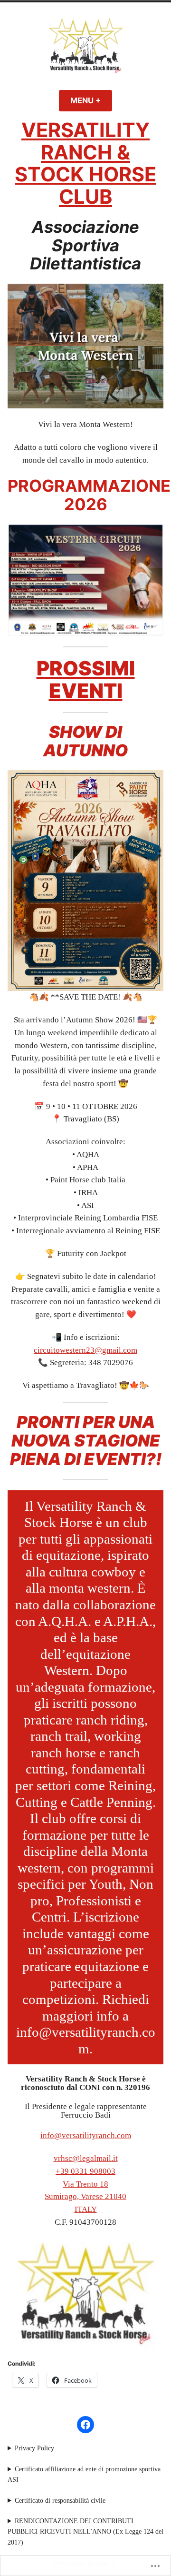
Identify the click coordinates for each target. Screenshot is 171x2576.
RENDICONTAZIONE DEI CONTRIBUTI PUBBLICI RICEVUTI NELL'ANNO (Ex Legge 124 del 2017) (85, 2531)
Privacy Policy (34, 2448)
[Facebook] (85, 2425)
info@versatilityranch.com (86, 2135)
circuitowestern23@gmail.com (85, 1350)
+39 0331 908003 (85, 2171)
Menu (91, 100)
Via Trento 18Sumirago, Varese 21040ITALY (85, 2197)
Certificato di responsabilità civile (60, 2501)
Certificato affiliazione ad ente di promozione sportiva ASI (84, 2474)
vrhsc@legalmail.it (86, 2158)
